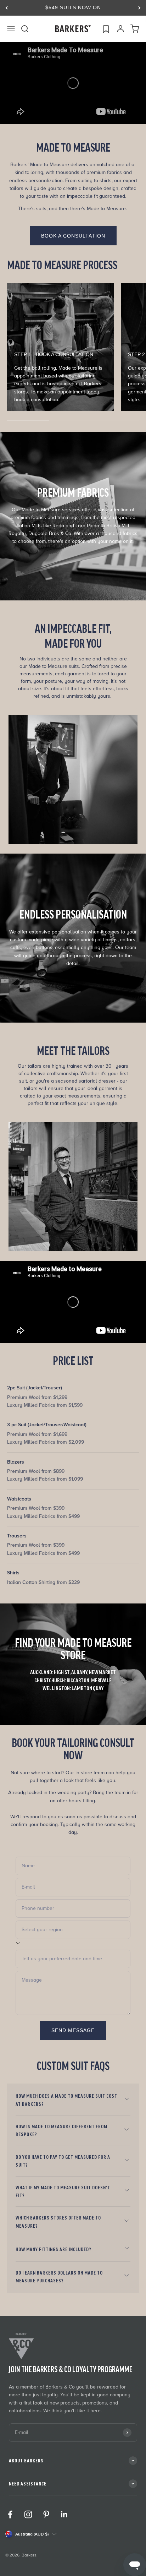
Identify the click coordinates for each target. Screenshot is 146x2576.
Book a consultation (73, 236)
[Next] (139, 8)
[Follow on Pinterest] (46, 2514)
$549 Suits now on (73, 7)
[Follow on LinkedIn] (64, 2514)
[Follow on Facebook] (10, 2514)
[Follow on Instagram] (28, 2514)
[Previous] (7, 8)
